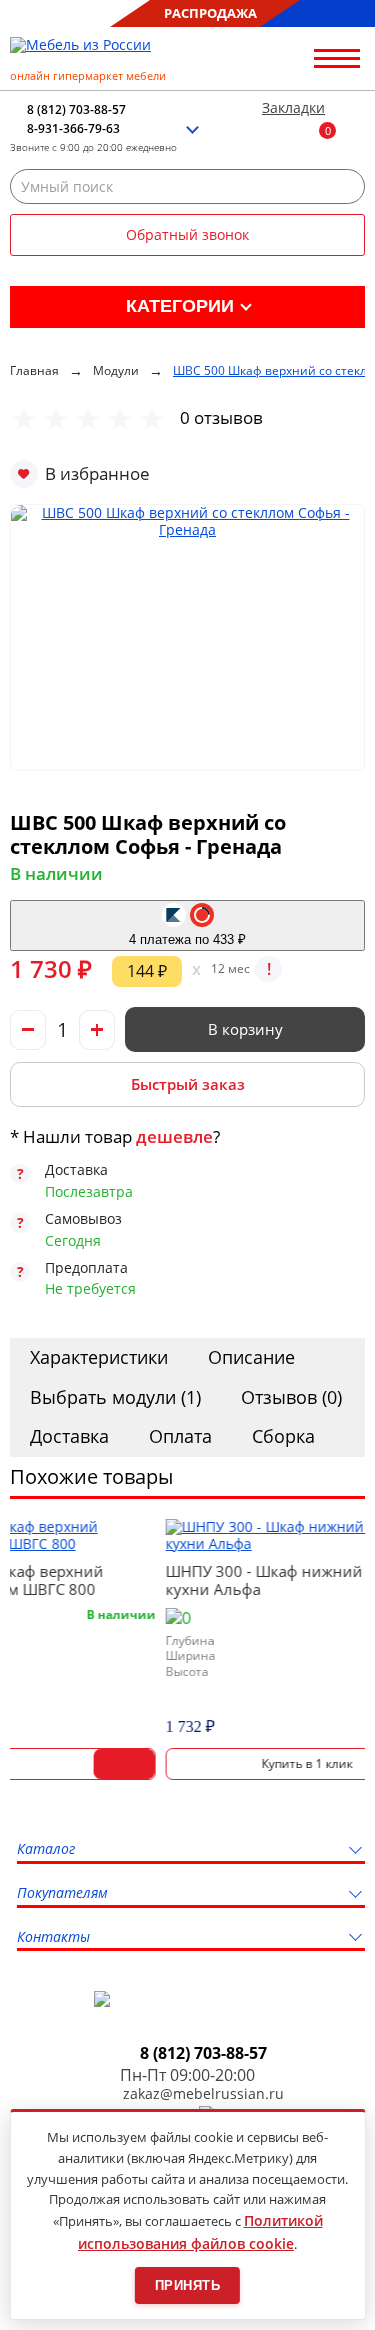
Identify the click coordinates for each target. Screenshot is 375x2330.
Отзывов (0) (291, 1397)
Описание (251, 1357)
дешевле (174, 1136)
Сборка (283, 1436)
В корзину (245, 1029)
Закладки (293, 108)
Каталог (46, 1849)
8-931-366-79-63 (73, 129)
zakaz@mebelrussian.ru (203, 2094)
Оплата (180, 1436)
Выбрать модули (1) (115, 1397)
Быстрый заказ (188, 1084)
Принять (188, 2285)
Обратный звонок (187, 234)
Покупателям (62, 1893)
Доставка (69, 1436)
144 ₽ (147, 971)
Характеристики (99, 1357)
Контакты (53, 1937)
